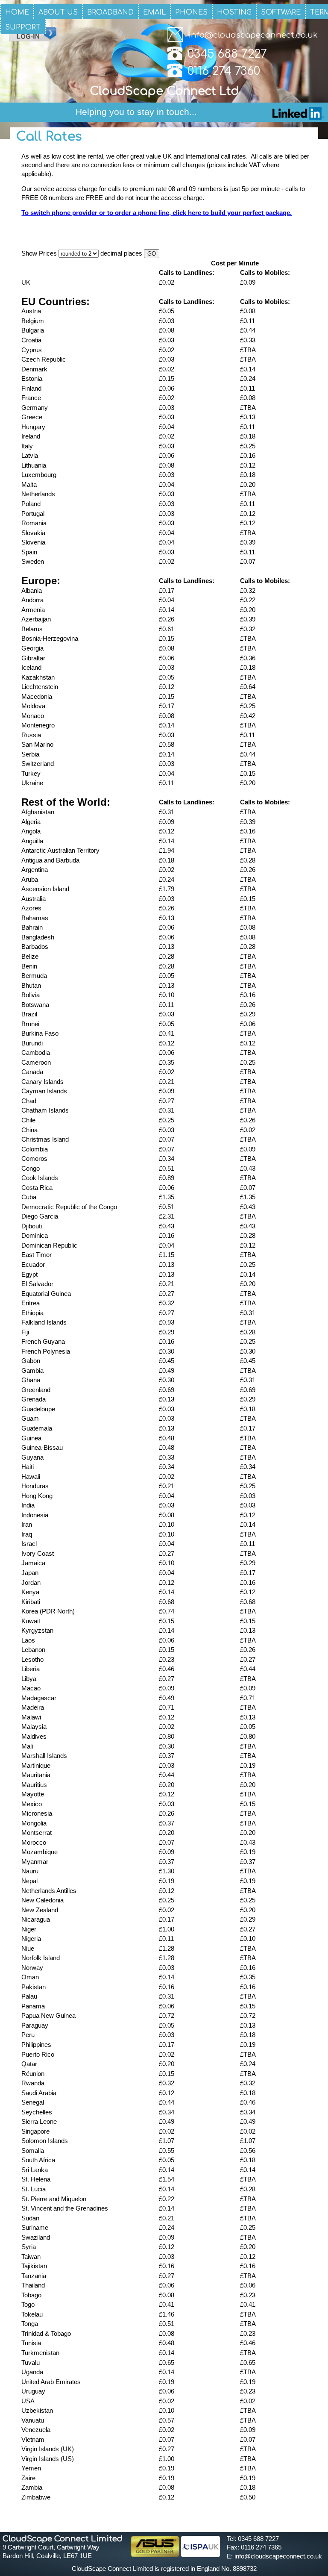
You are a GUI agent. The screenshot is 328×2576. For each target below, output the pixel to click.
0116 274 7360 (224, 71)
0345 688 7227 (227, 54)
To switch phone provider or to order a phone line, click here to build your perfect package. (157, 213)
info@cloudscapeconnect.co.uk (253, 35)
